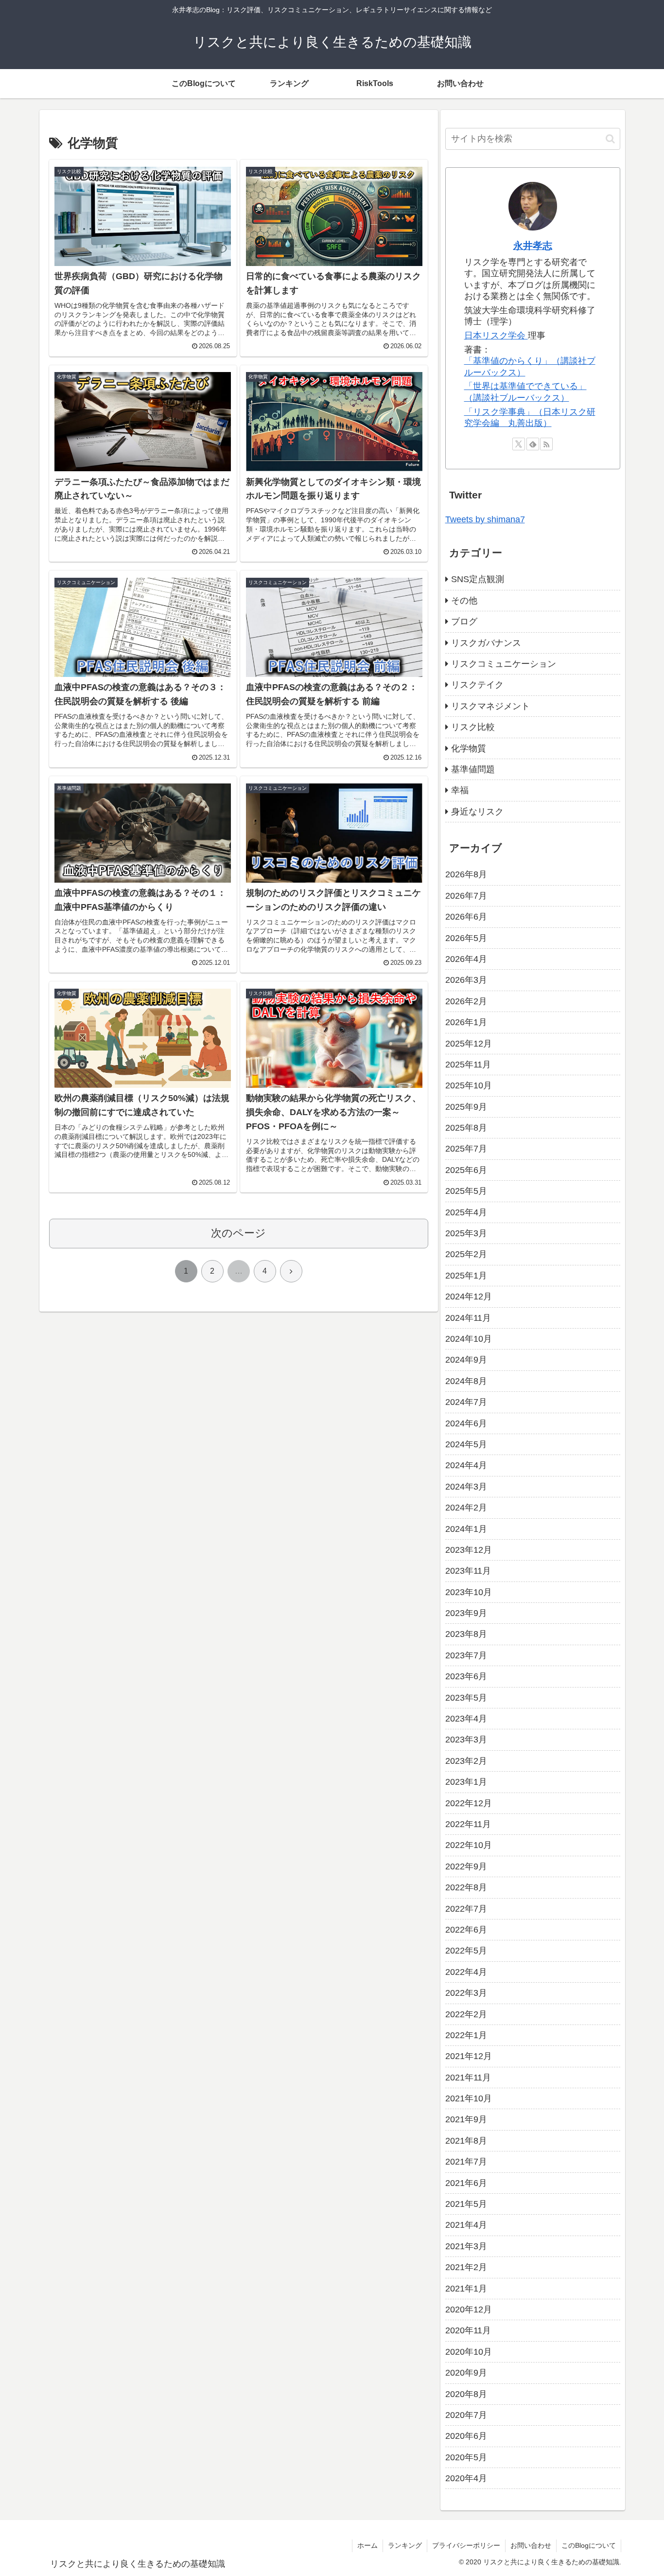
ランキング (405, 2545)
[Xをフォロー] (519, 444)
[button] (610, 139)
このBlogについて (589, 2545)
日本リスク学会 (496, 336)
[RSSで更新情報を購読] (546, 444)
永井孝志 (533, 246)
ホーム (367, 2545)
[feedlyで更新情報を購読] (533, 444)
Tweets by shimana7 (485, 519)
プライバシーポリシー (466, 2545)
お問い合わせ (531, 2545)
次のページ (238, 1233)
